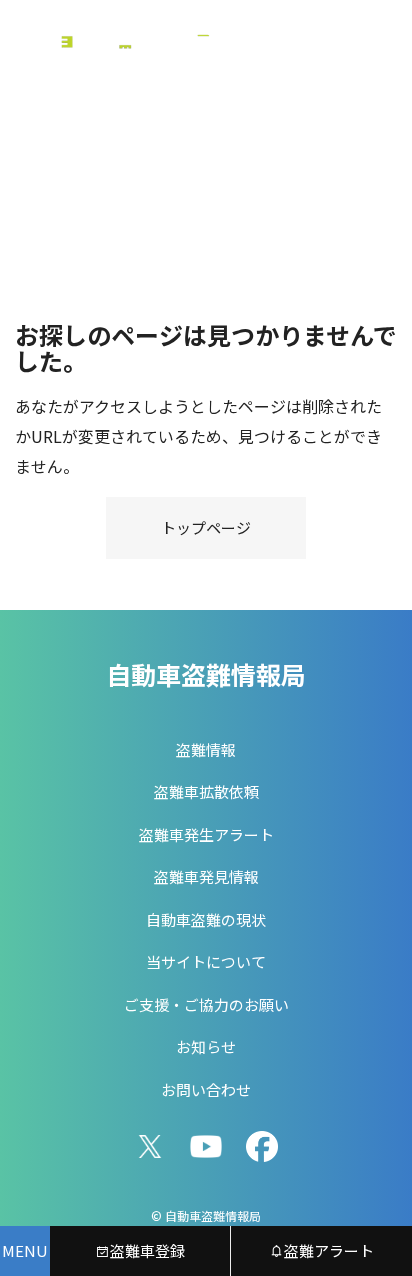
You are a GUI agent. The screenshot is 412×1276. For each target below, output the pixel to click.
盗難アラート (329, 1250)
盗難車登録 (147, 1250)
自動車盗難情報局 (206, 674)
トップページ (206, 527)
